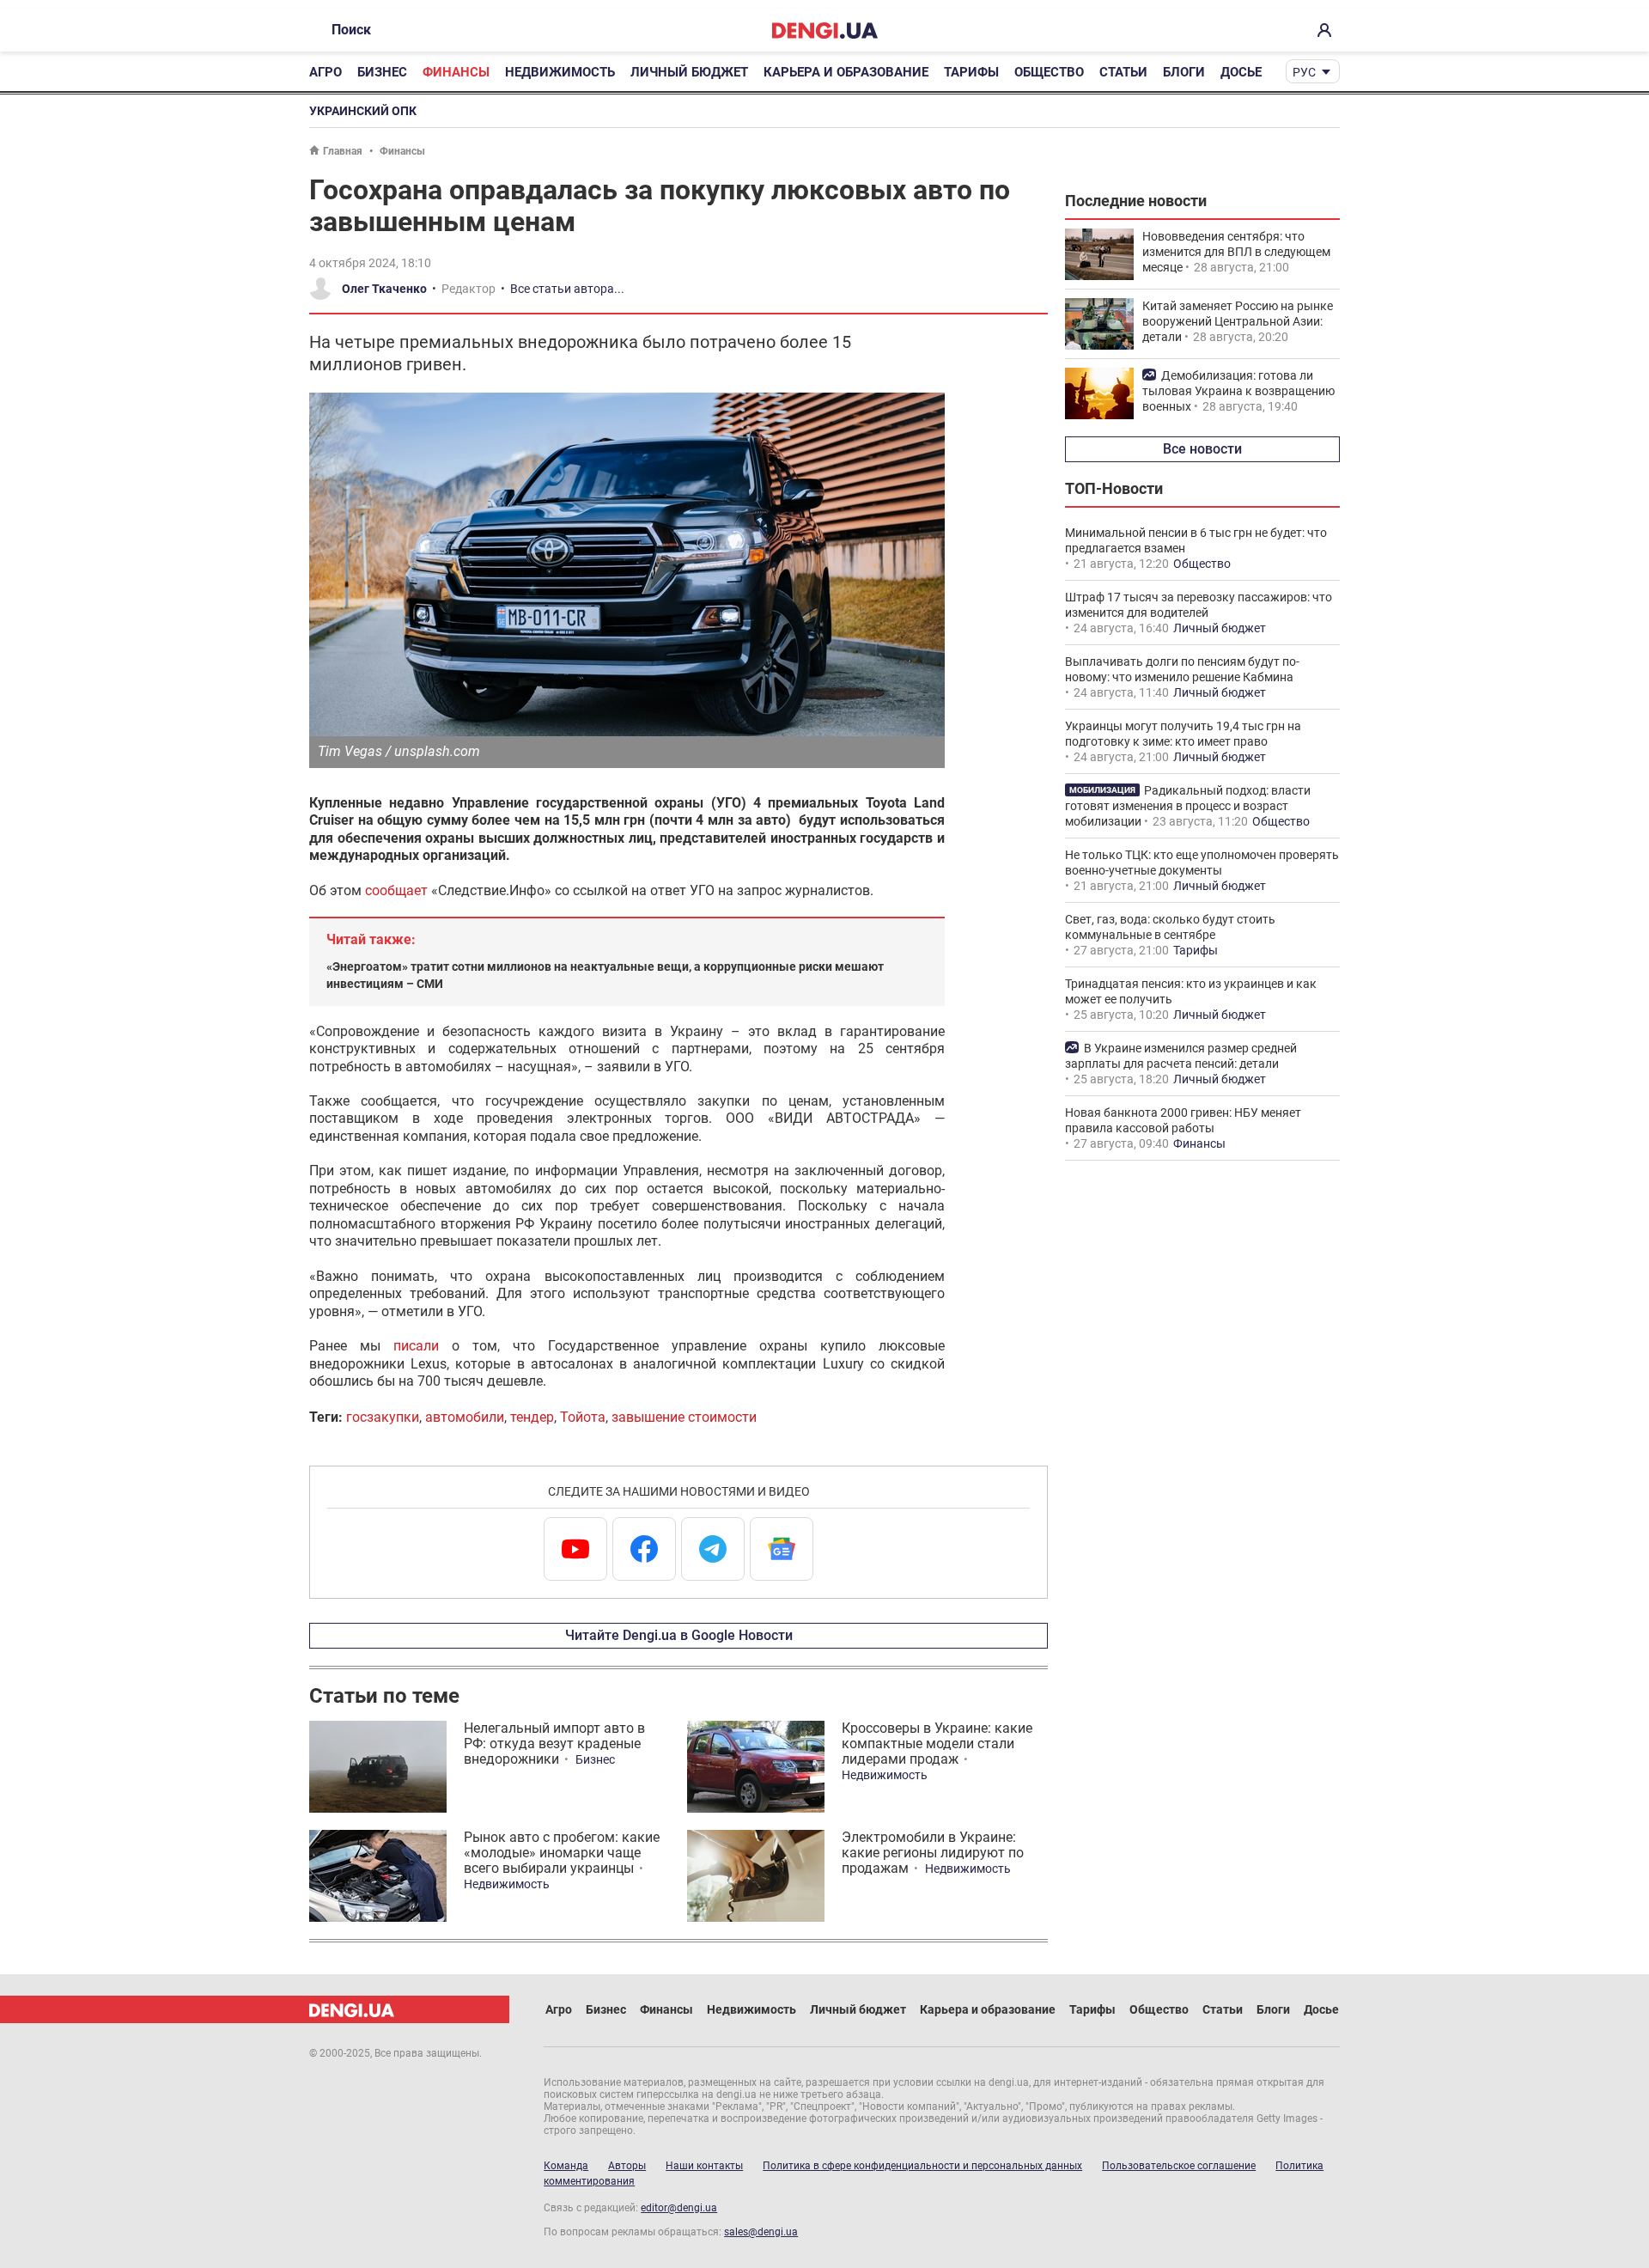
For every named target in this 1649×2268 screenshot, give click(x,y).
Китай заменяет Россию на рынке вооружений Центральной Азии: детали (1238, 321)
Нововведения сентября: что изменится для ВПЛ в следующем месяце (1236, 252)
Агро (326, 72)
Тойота (583, 1417)
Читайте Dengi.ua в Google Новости (679, 1635)
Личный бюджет (689, 72)
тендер (532, 1417)
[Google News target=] (782, 1549)
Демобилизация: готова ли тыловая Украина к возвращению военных (1238, 391)
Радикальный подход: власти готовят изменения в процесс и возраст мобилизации (1188, 806)
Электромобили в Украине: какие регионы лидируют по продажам (933, 1853)
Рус (1304, 72)
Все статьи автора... (567, 289)
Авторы (627, 2166)
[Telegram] (713, 1549)
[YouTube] (575, 1549)
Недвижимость (560, 72)
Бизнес (382, 72)
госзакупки (383, 1417)
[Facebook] (644, 1549)
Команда (566, 2166)
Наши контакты (704, 2166)
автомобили (465, 1417)
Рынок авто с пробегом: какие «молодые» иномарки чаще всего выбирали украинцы (562, 1853)
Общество (1049, 72)
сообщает (396, 890)
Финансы (456, 72)
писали (416, 1346)
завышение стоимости (684, 1417)
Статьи (1123, 72)
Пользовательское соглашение (1179, 2166)
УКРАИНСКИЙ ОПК (363, 111)
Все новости (1202, 449)
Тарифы (971, 72)
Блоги (1184, 72)
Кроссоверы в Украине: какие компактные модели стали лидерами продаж (937, 1744)
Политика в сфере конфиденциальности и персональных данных (922, 2166)
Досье (1241, 72)
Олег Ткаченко (384, 289)
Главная (343, 151)
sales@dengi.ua (761, 2232)
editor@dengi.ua (679, 2208)
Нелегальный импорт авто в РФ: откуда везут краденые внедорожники (554, 1744)
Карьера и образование (846, 72)
